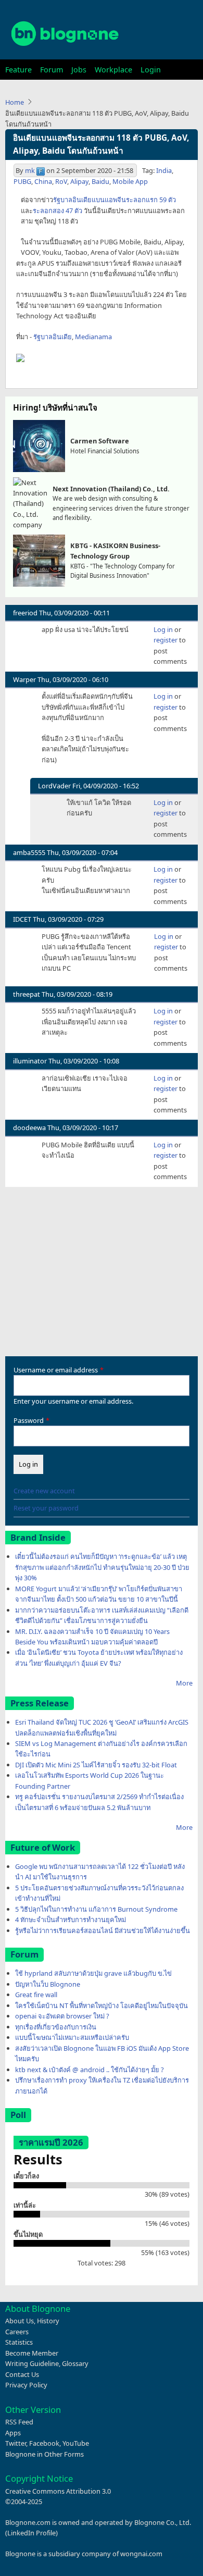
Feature (18, 70)
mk (30, 170)
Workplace (113, 70)
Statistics (19, 2342)
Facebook (44, 2443)
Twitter (16, 2443)
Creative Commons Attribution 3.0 (58, 2491)
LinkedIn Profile (31, 2533)
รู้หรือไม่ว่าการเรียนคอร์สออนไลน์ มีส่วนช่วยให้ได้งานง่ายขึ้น (103, 1930)
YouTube (76, 2443)
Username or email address (56, 1370)
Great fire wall (36, 1995)
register (166, 640)
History (48, 2321)
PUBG (22, 181)
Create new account (44, 1491)
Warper (24, 679)
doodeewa (29, 1128)
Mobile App (130, 181)
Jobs (79, 70)
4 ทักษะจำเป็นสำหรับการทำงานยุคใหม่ (71, 1919)
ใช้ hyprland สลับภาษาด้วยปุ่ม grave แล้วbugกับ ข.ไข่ (93, 1973)
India (164, 170)
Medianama (93, 337)
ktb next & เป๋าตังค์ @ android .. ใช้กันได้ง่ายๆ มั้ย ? (90, 2070)
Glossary (75, 2363)
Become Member (32, 2353)
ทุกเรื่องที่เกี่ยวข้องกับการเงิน (56, 2027)
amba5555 (29, 852)
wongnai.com (141, 2554)
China (43, 181)
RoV (61, 181)
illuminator (30, 1061)
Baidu (100, 181)
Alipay (79, 181)
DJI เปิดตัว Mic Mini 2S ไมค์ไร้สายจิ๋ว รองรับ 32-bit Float (96, 1765)
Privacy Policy (26, 2385)
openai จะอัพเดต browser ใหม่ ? (62, 2016)
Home (15, 102)
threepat (27, 994)
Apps (13, 2433)
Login (151, 70)
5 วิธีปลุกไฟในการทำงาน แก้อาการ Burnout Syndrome (96, 1909)
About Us (20, 2321)
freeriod (25, 613)
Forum (52, 70)
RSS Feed (19, 2422)
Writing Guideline (32, 2363)
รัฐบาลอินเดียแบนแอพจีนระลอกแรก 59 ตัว (115, 200)
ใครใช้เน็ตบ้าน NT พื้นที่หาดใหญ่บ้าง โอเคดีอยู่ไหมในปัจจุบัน (102, 2005)
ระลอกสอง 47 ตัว (58, 210)
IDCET (22, 919)
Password (29, 1420)
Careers (17, 2332)
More (184, 1683)
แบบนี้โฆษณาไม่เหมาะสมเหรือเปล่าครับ (72, 2037)
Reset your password (46, 1508)
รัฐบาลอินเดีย (53, 337)
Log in (163, 629)
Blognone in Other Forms (45, 2454)
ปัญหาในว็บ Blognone (48, 1984)
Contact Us (22, 2374)
